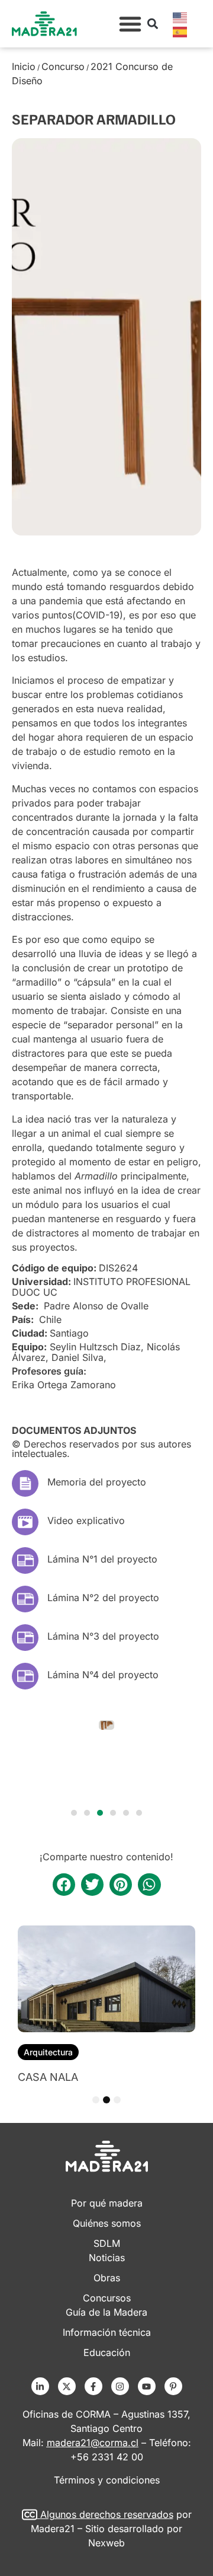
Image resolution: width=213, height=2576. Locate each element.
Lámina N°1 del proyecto (102, 1559)
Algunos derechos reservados (107, 2514)
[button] (130, 24)
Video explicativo (86, 1520)
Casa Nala (48, 2077)
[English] (180, 17)
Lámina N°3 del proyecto (103, 1636)
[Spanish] (180, 31)
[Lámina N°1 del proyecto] (25, 1560)
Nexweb (106, 2543)
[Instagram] (120, 2386)
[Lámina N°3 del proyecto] (25, 1638)
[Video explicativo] (25, 1522)
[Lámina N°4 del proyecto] (25, 1676)
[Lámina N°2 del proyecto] (25, 1599)
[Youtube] (147, 2386)
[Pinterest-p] (173, 2386)
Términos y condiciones (107, 2480)
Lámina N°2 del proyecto (103, 1598)
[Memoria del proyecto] (25, 1483)
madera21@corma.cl (93, 2443)
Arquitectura (48, 2052)
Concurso (63, 66)
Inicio (24, 66)
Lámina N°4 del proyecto (103, 1675)
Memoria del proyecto (97, 1482)
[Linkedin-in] (40, 2386)
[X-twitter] (67, 2386)
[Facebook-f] (93, 2386)
